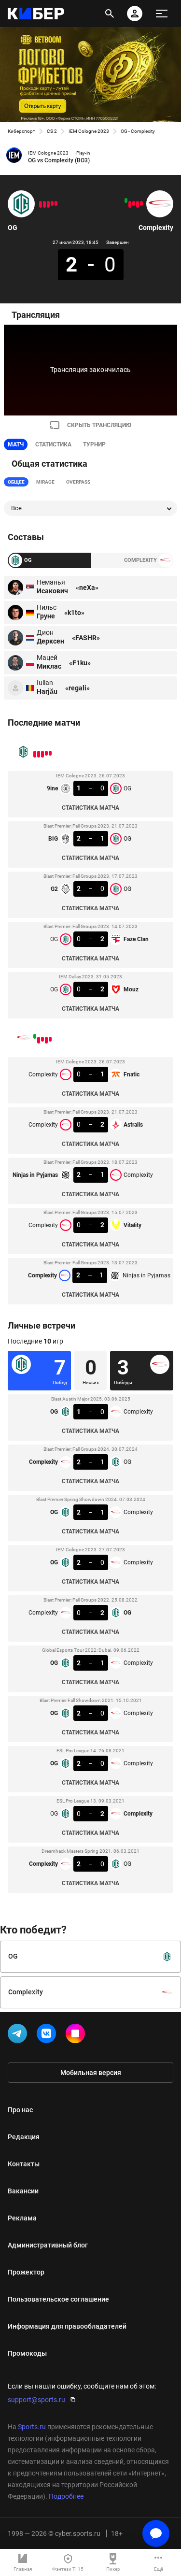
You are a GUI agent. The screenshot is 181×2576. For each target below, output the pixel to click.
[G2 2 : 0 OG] (48, 204)
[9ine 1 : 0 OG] (56, 203)
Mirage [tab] (45, 482)
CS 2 (52, 131)
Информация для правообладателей (67, 2326)
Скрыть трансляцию (99, 425)
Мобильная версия (91, 2073)
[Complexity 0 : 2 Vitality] (130, 204)
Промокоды (27, 2353)
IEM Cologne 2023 (89, 131)
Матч (16, 444)
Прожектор (26, 2272)
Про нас (20, 2110)
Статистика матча (90, 808)
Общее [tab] (16, 482)
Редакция (24, 2137)
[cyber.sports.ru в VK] (48, 2035)
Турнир (94, 444)
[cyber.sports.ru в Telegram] (19, 2035)
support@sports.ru (36, 2400)
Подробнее (66, 2496)
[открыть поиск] (110, 14)
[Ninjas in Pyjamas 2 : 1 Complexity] (134, 203)
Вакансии (23, 2191)
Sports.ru (32, 2427)
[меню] (162, 14)
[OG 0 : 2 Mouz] (41, 204)
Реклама (22, 2218)
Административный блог (48, 2245)
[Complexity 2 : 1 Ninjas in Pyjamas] (126, 200)
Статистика (53, 444)
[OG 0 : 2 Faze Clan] (44, 204)
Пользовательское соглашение (58, 2299)
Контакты (24, 2164)
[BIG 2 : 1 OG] (52, 203)
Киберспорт (21, 131)
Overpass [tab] (78, 482)
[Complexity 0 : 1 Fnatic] (141, 203)
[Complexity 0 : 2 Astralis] (138, 204)
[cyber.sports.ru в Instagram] (77, 2035)
